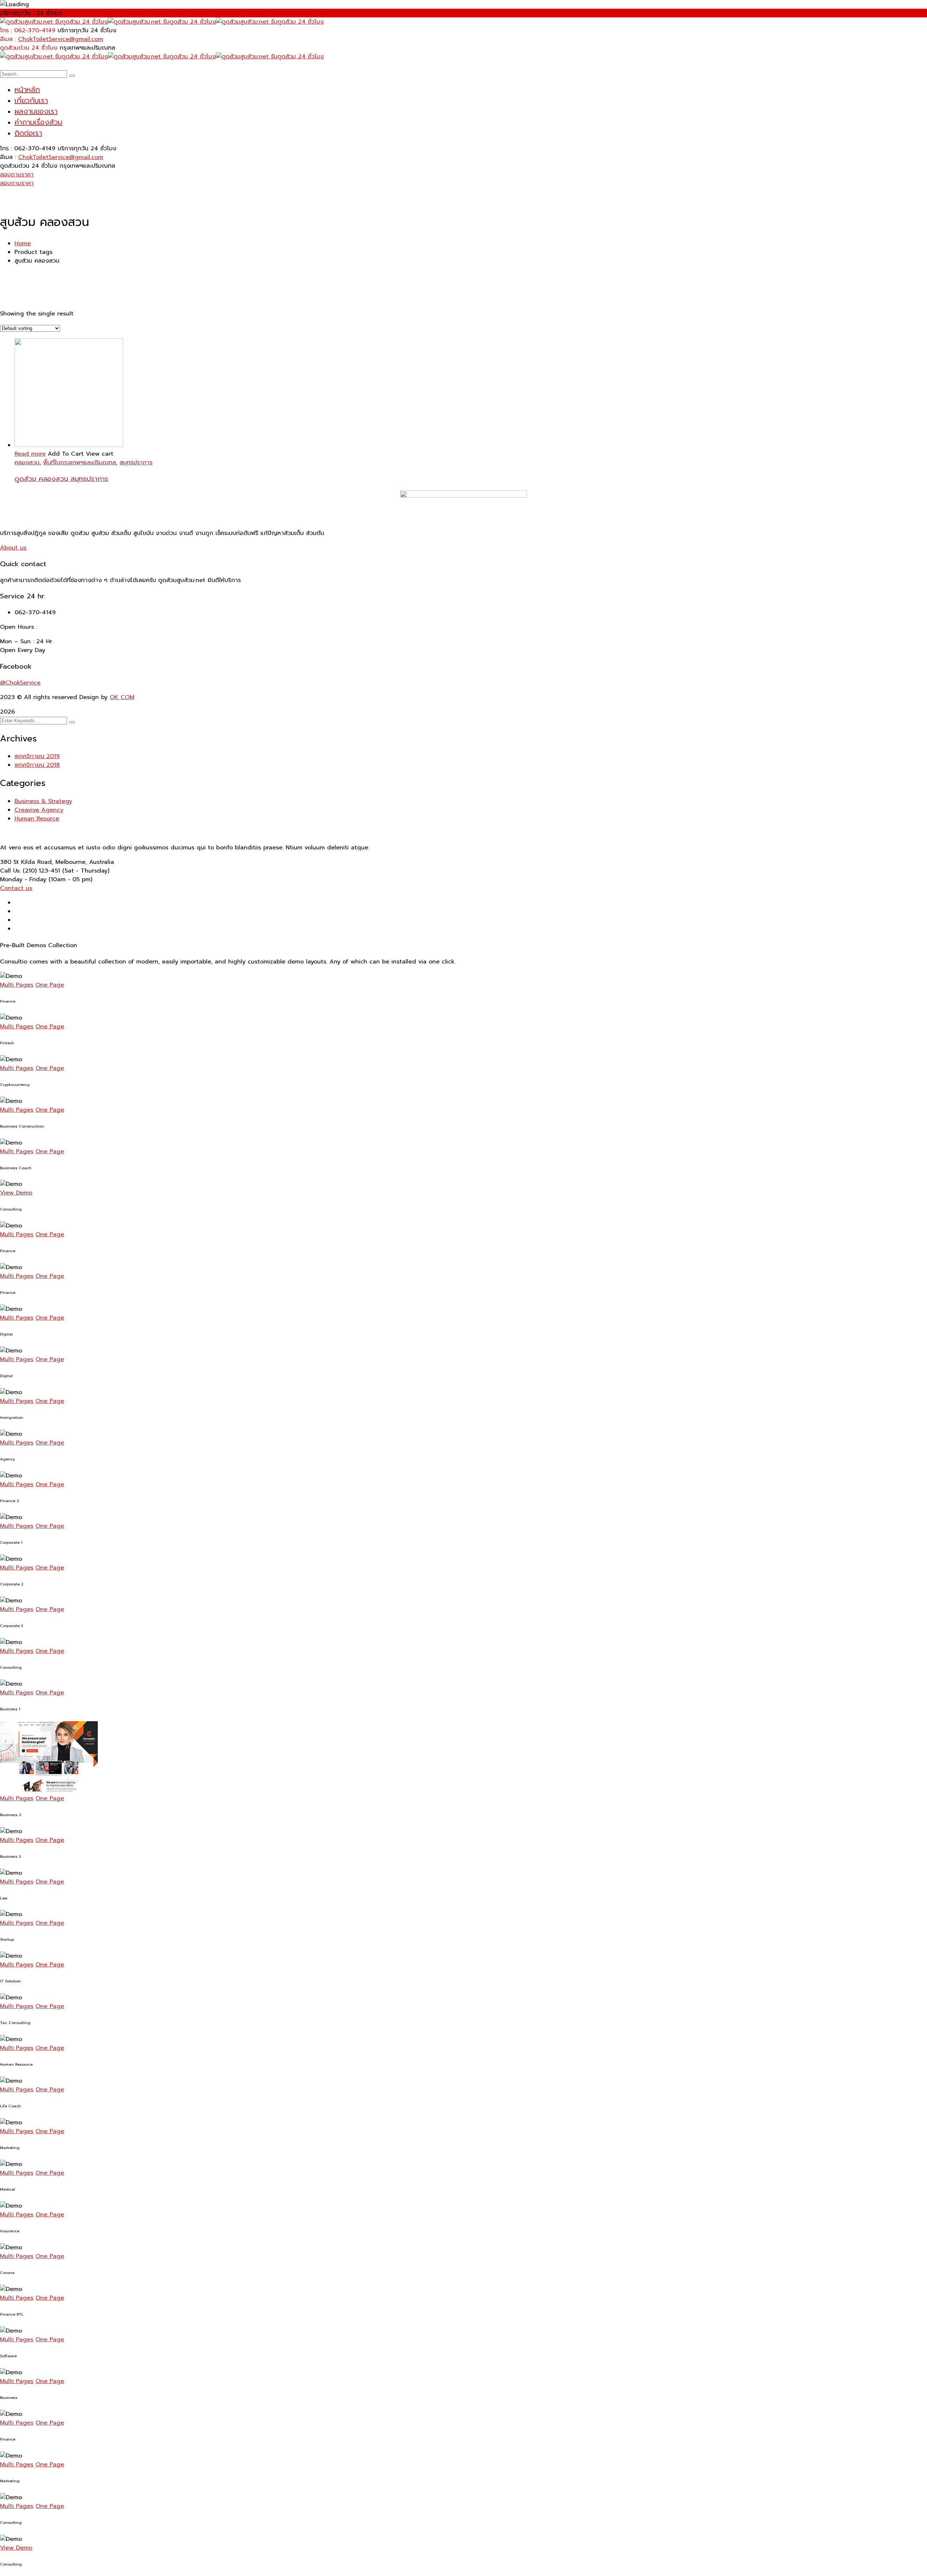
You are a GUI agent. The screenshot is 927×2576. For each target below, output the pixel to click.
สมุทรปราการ (136, 463)
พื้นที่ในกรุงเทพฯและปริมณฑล (79, 463)
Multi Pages (17, 985)
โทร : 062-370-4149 (28, 30)
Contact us (16, 888)
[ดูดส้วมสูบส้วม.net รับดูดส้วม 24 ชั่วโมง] (54, 22)
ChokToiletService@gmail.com (61, 39)
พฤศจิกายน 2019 (37, 756)
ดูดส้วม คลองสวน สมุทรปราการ (61, 479)
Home (23, 243)
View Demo (16, 1193)
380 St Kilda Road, (27, 862)
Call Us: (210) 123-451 (30, 871)
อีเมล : (8, 39)
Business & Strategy (43, 801)
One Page (50, 985)
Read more (30, 454)
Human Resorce (37, 819)
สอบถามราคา (17, 175)
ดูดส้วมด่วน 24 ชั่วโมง (29, 48)
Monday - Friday (23, 879)
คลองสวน (27, 463)
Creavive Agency (39, 810)
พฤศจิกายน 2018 (37, 765)
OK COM (122, 697)
